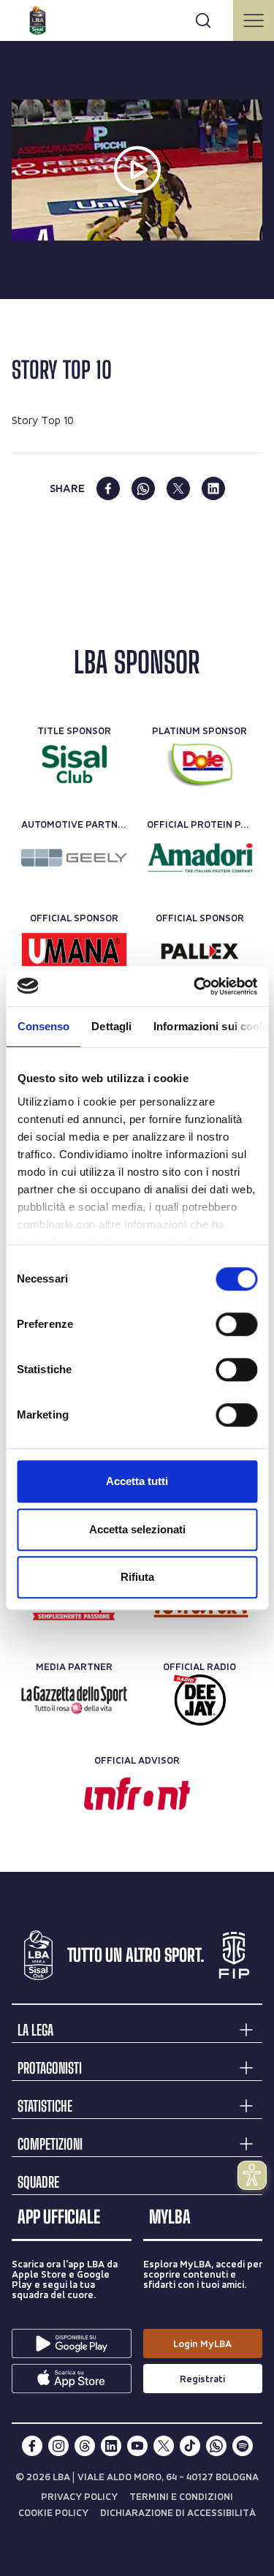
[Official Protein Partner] (200, 858)
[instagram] (58, 2446)
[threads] (85, 2446)
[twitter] (178, 488)
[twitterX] (164, 2446)
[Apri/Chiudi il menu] (254, 20)
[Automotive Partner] (74, 858)
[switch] (236, 1324)
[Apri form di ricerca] (203, 20)
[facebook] (108, 488)
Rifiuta (137, 1577)
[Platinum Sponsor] (200, 764)
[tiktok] (190, 2446)
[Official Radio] (200, 1700)
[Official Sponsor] (74, 951)
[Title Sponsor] (74, 764)
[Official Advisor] (137, 1794)
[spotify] (243, 2446)
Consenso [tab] (43, 1026)
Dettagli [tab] (111, 1026)
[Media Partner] (74, 1700)
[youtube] (137, 2446)
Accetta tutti (137, 1481)
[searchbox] (137, 18)
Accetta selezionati (137, 1529)
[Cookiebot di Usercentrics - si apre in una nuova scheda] (195, 986)
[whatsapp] (143, 488)
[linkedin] (213, 488)
